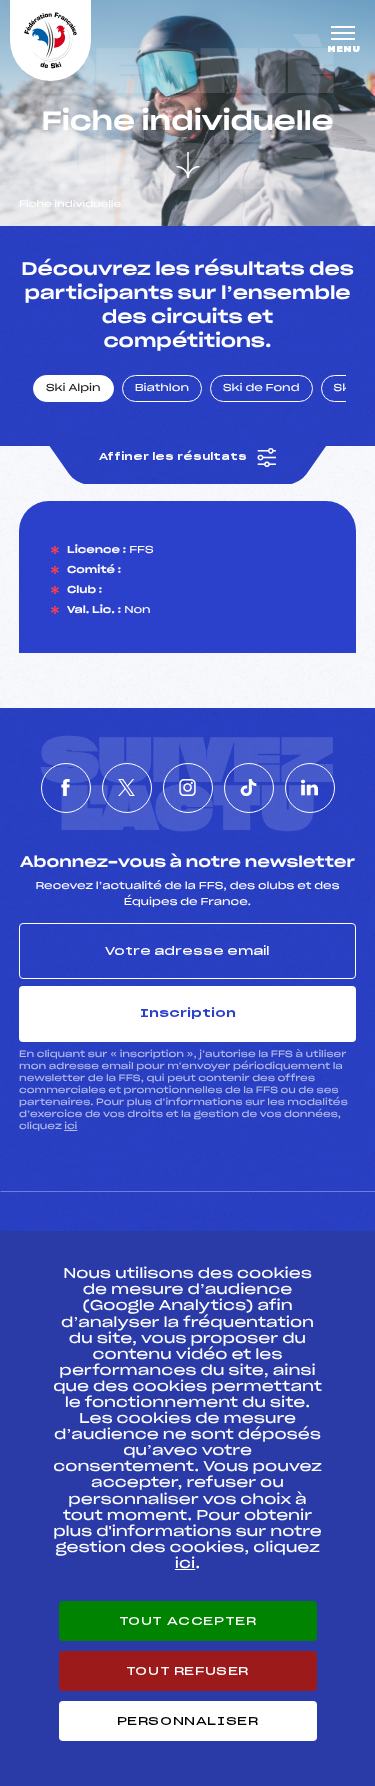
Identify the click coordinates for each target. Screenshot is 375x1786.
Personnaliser (188, 1721)
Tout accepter (188, 1621)
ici (70, 1126)
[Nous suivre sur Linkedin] (310, 788)
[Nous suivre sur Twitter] (127, 788)
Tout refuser (187, 1671)
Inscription (188, 1013)
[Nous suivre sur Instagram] (188, 788)
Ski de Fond (261, 389)
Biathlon (162, 389)
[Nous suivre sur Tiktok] (249, 788)
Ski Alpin (73, 389)
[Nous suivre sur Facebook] (66, 788)
